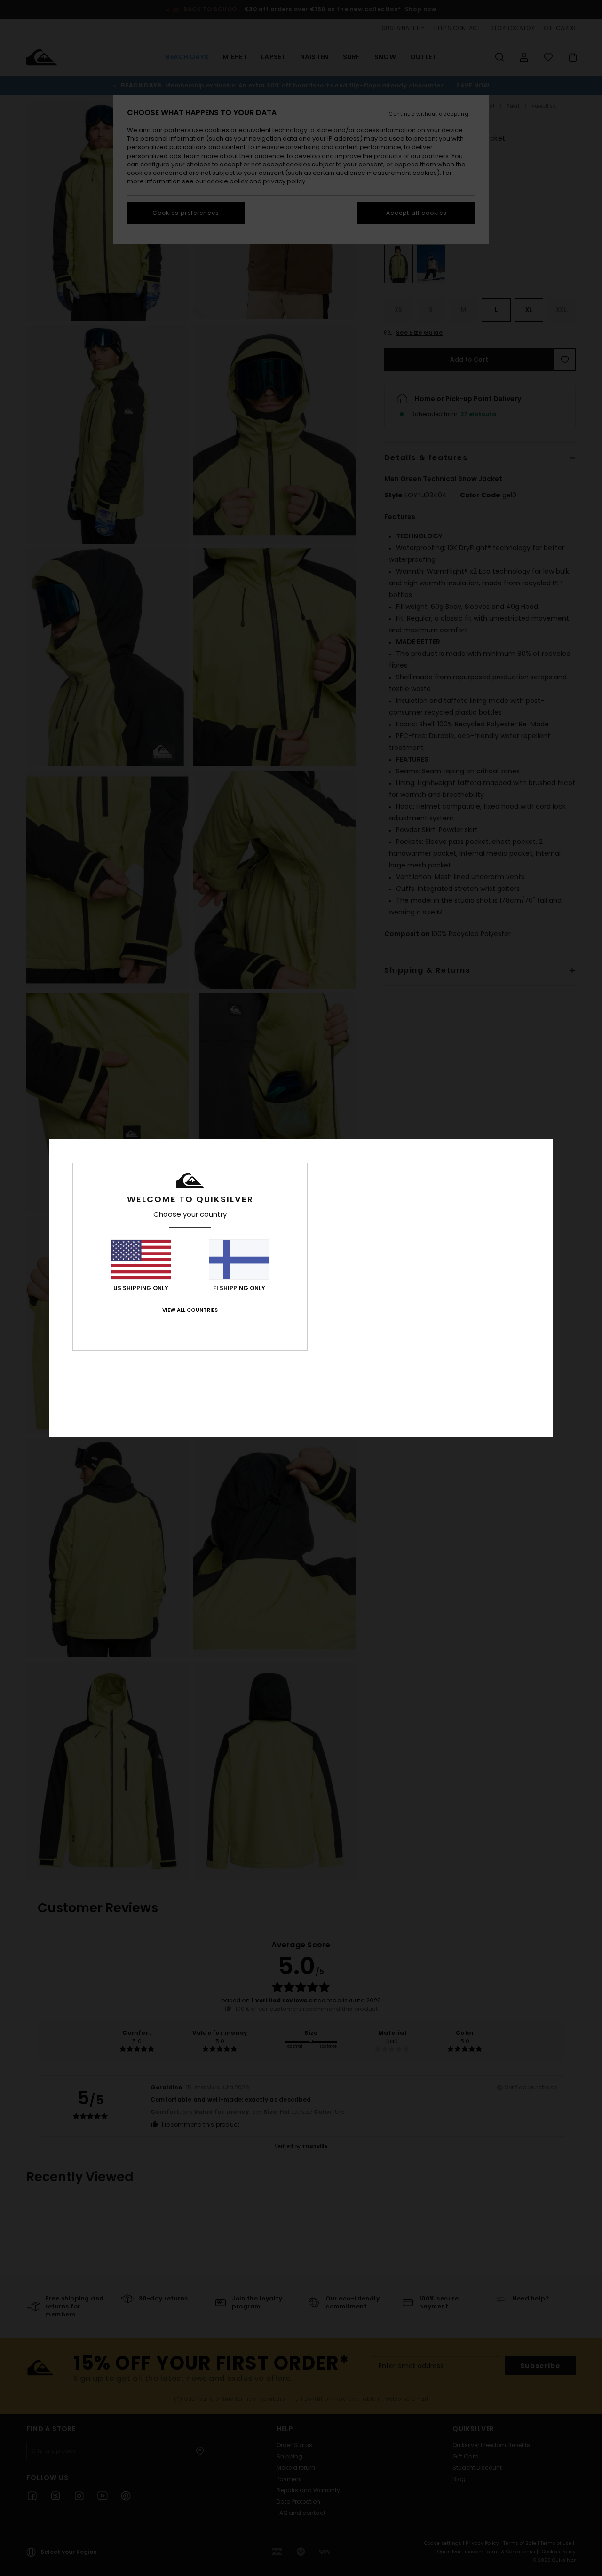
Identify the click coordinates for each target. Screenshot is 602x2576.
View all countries (190, 1310)
